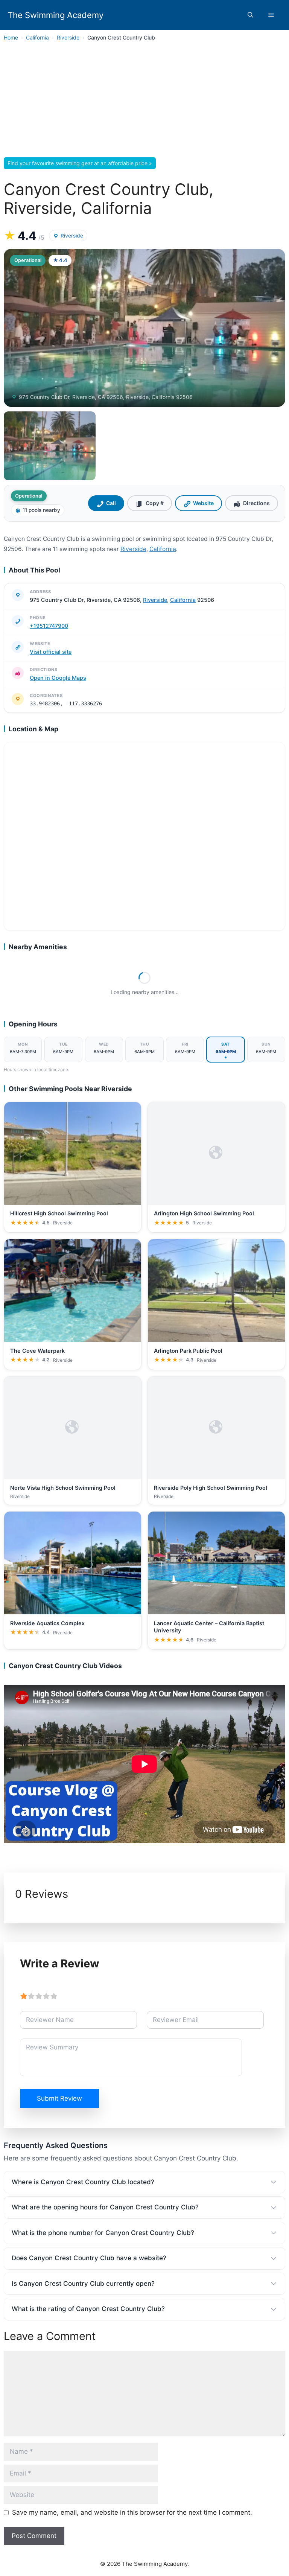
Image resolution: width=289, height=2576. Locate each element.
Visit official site (51, 652)
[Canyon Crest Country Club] (50, 446)
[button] (250, 15)
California (37, 37)
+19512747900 (49, 626)
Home (11, 37)
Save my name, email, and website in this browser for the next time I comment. (132, 2512)
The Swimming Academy (56, 15)
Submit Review (59, 2098)
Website (203, 503)
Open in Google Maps (58, 678)
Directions (256, 503)
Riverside (68, 37)
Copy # (155, 503)
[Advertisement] (144, 102)
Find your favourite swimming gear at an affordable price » (80, 163)
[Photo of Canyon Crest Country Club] (144, 328)
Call (111, 503)
